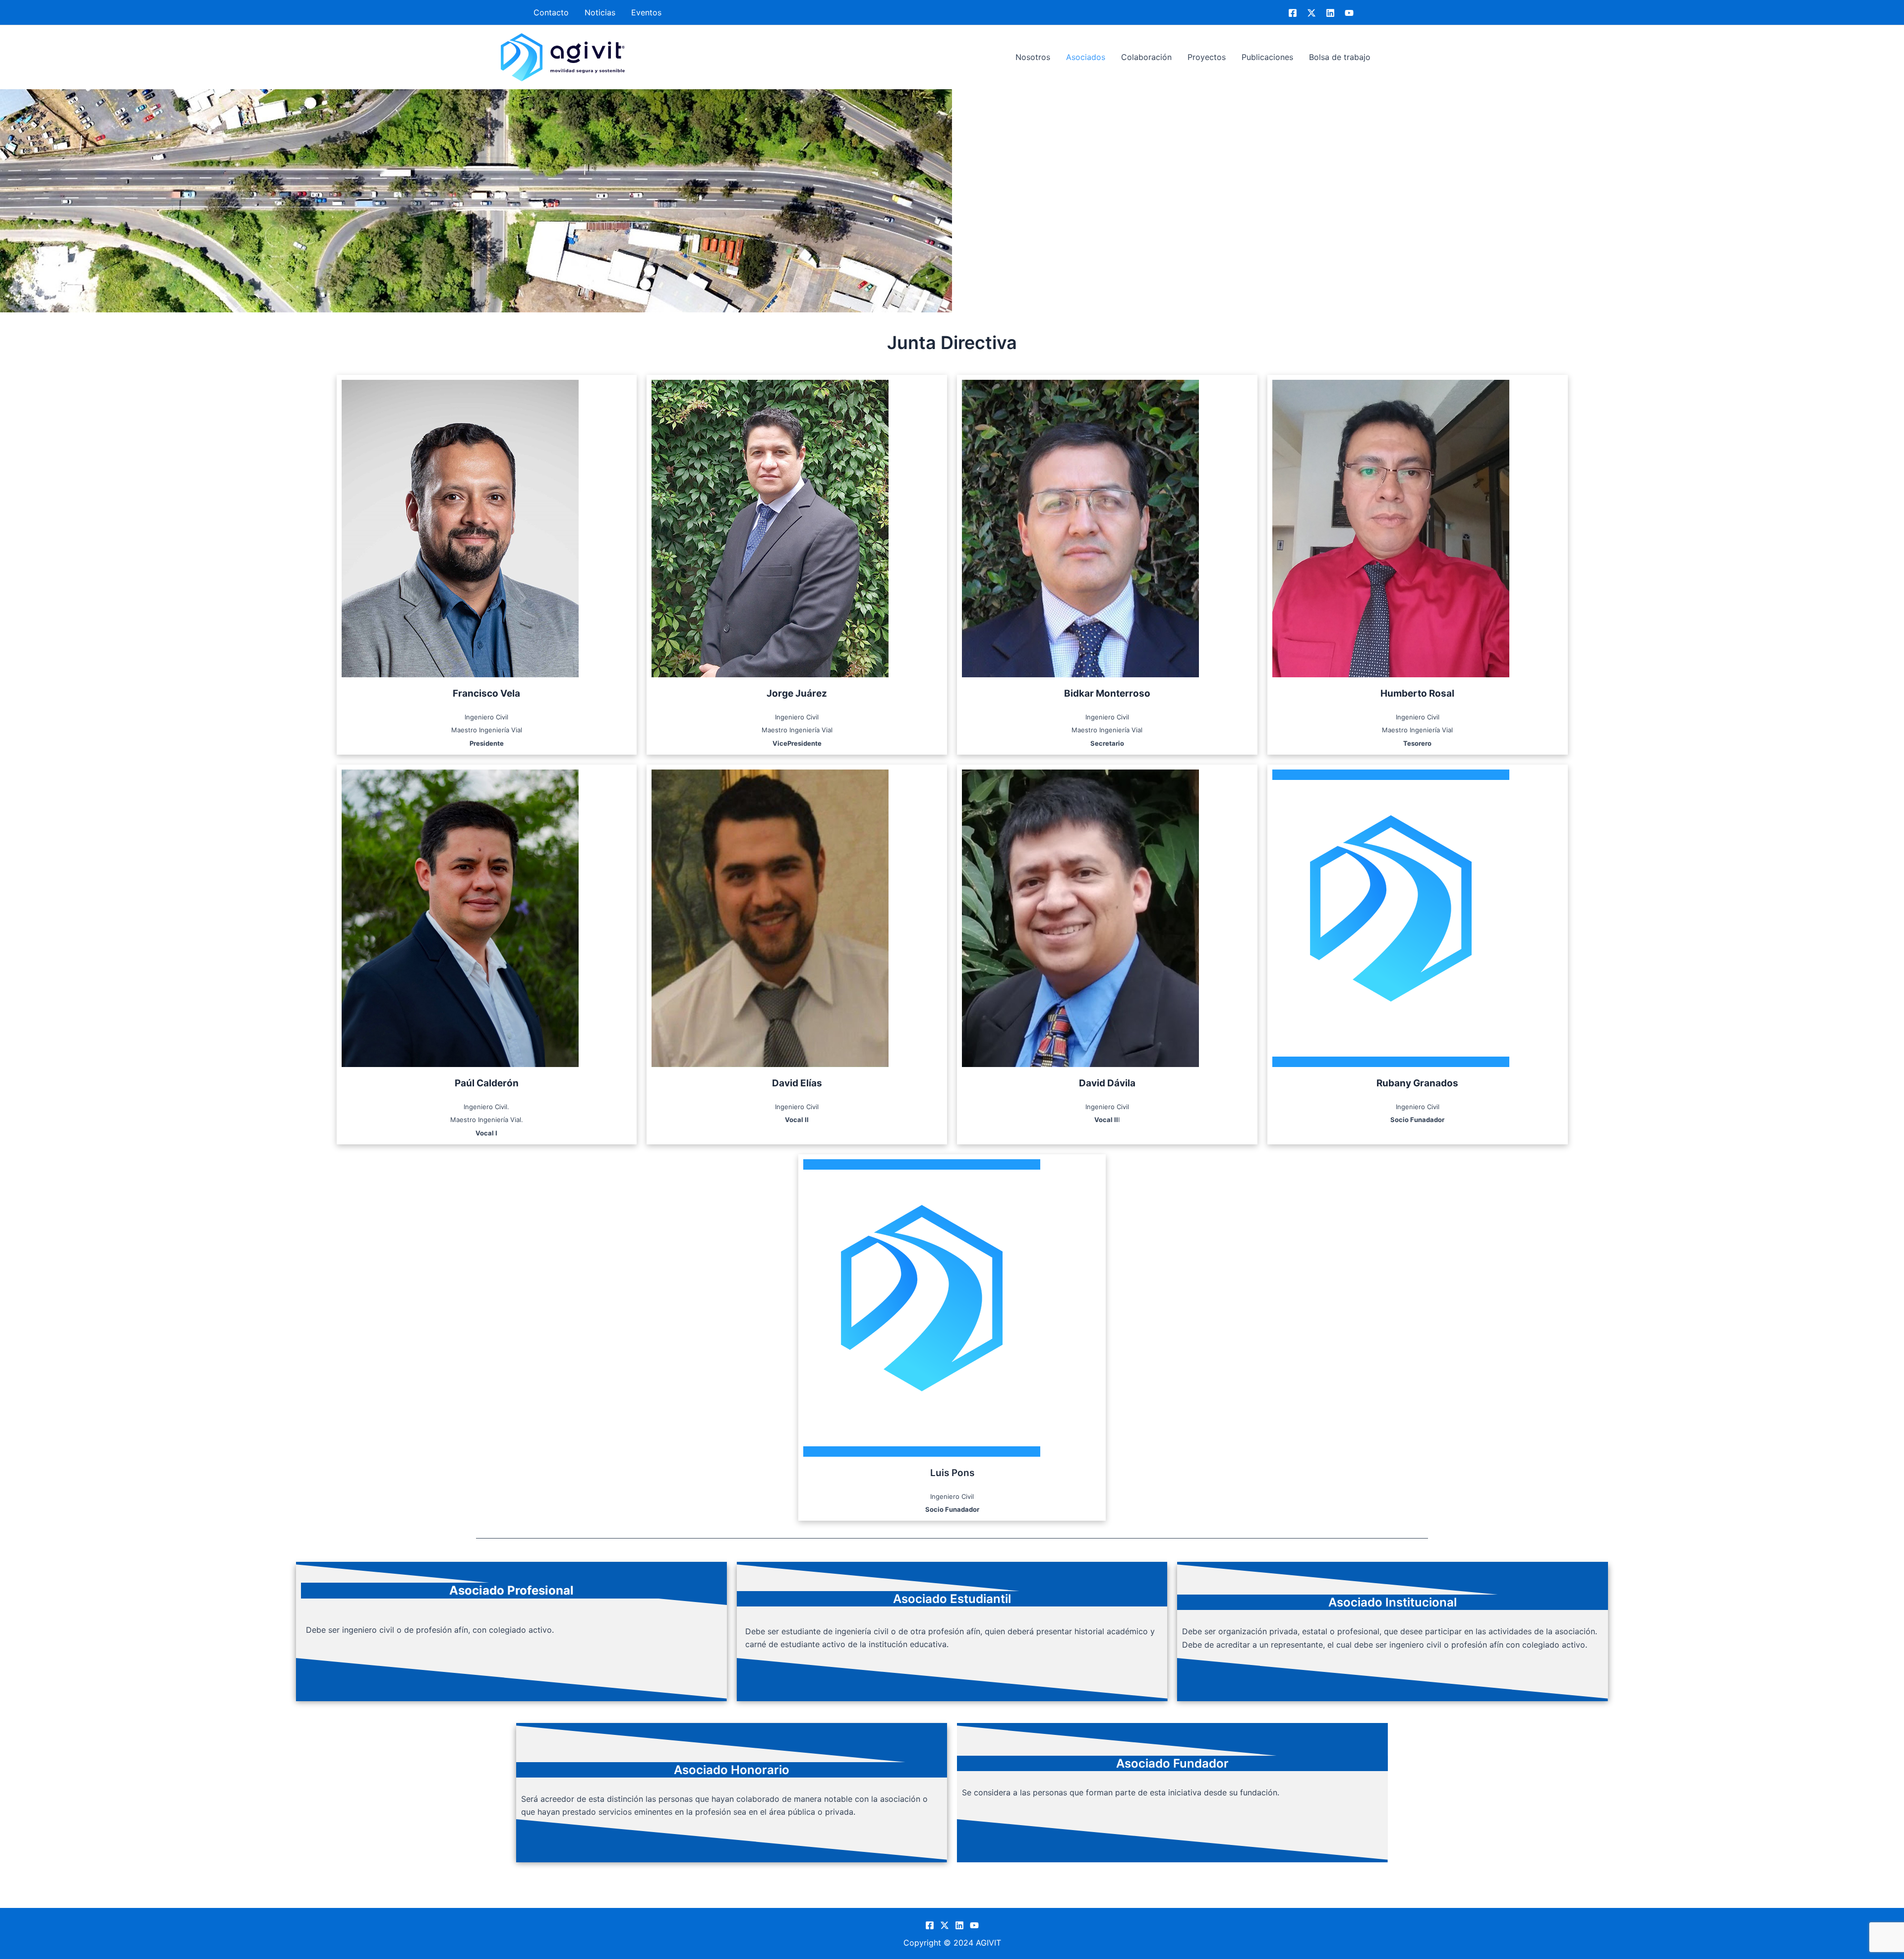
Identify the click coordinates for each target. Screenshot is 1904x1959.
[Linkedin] (1330, 13)
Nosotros (1033, 57)
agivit (646, 57)
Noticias (600, 12)
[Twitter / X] (1311, 13)
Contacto (551, 12)
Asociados (1086, 57)
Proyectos (1207, 57)
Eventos (646, 12)
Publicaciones (1267, 57)
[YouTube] (1349, 13)
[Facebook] (1293, 13)
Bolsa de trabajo (1340, 57)
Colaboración (1146, 57)
